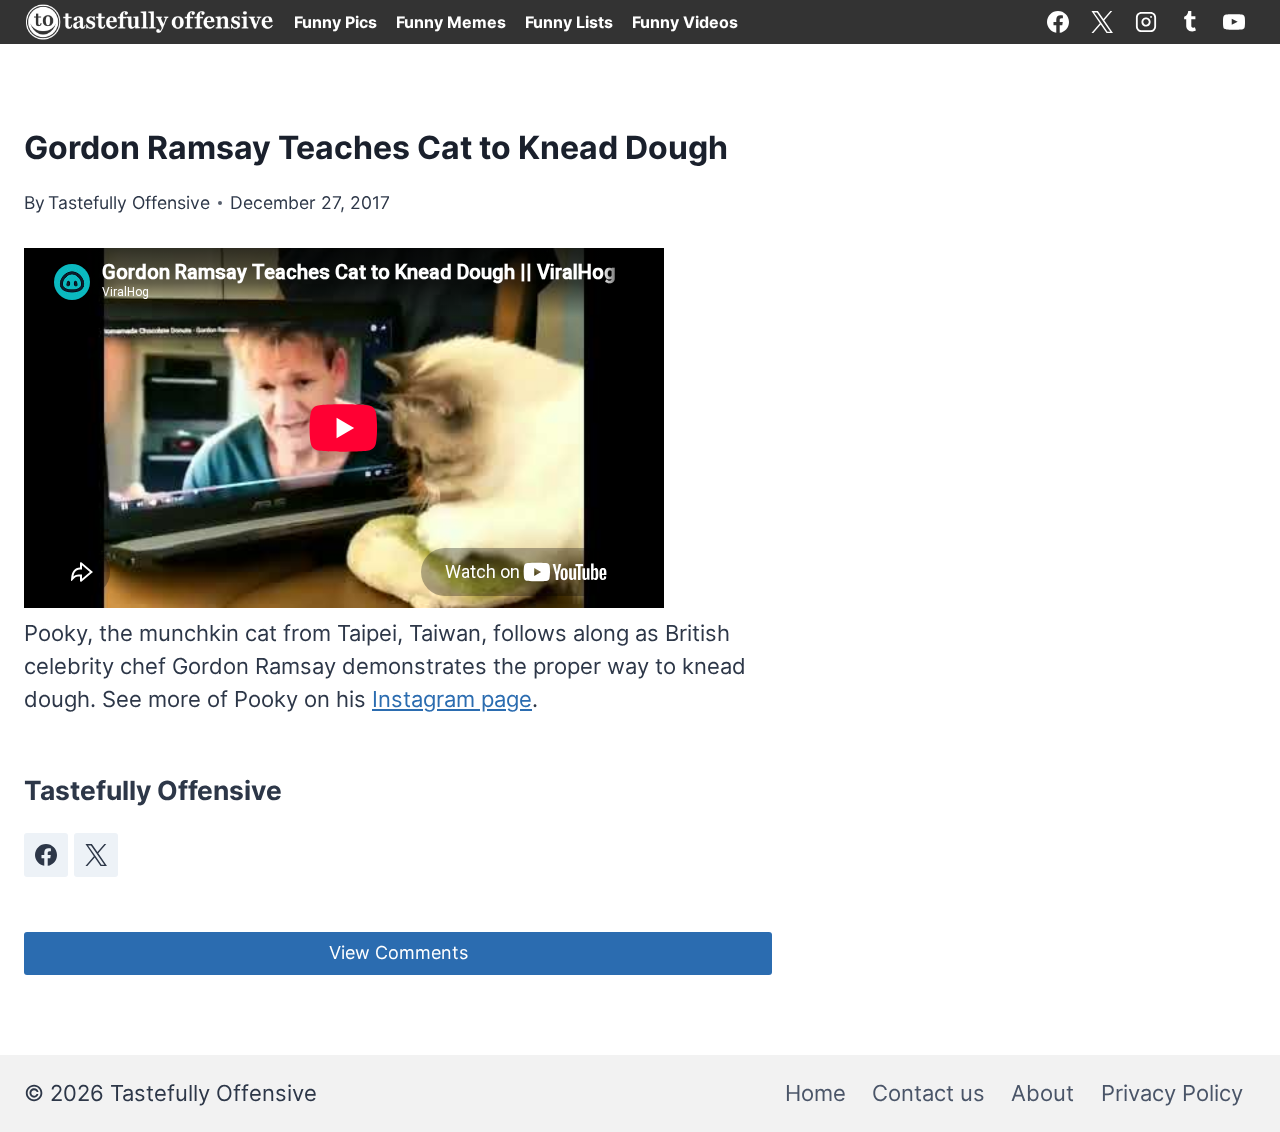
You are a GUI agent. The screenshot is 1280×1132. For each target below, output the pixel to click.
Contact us (928, 1093)
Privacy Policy (1172, 1093)
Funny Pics (335, 22)
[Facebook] (1058, 22)
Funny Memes (451, 22)
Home (815, 1093)
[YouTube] (1234, 22)
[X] (1102, 22)
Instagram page (452, 699)
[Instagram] (1146, 22)
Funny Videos (685, 22)
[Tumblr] (1190, 22)
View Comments (398, 952)
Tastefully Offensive (129, 202)
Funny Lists (569, 22)
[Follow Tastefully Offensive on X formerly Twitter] (96, 855)
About (1042, 1093)
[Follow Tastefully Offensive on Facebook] (46, 855)
